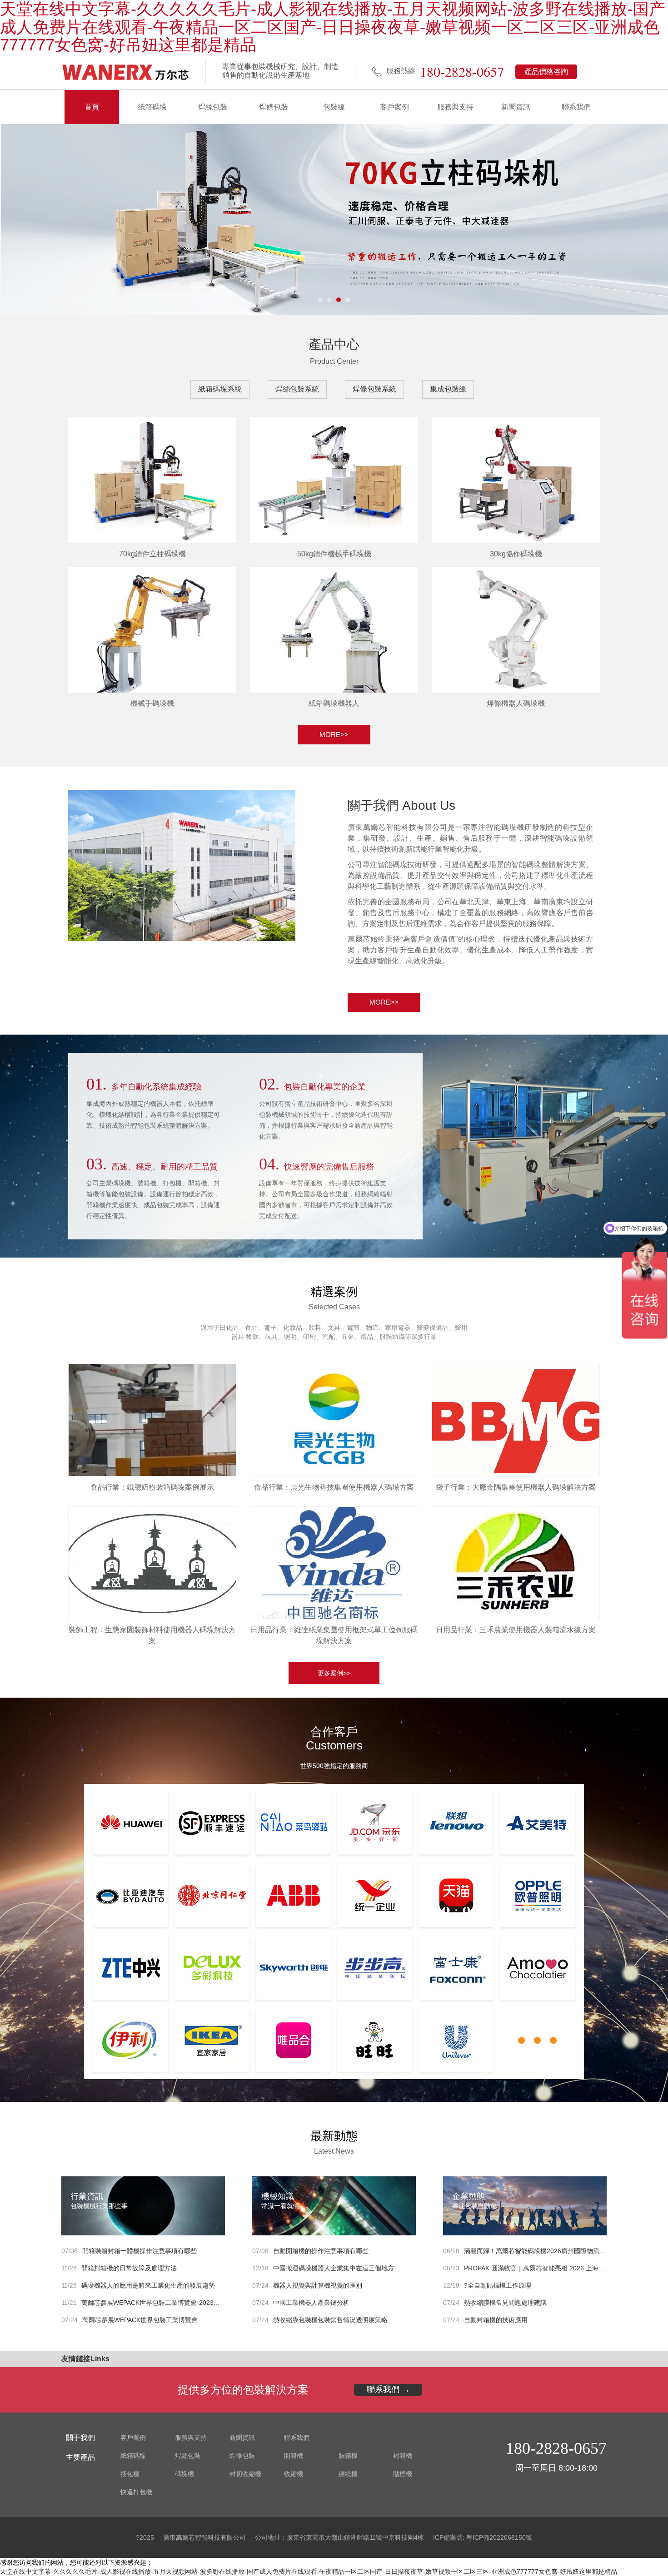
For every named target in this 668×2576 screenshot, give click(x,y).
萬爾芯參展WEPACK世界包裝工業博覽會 (140, 2320)
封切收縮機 (245, 2474)
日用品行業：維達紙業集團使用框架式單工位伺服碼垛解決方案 (334, 1635)
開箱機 (294, 2456)
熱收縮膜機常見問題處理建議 (505, 2303)
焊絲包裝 (213, 107)
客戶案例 (394, 107)
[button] (320, 300)
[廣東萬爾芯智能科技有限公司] (125, 72)
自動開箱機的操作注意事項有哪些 (321, 2251)
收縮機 (294, 2474)
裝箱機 (348, 2456)
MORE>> (334, 735)
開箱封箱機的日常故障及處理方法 (129, 2268)
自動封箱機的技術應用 (496, 2320)
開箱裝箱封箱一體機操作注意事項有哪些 (140, 2251)
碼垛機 (184, 2474)
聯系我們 (576, 107)
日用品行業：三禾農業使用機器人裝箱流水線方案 (516, 1630)
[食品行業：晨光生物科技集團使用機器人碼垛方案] (334, 1418)
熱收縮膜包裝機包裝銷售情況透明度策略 (330, 2320)
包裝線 (334, 107)
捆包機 (130, 2474)
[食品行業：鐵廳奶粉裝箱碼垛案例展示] (152, 1418)
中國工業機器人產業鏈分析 (311, 2303)
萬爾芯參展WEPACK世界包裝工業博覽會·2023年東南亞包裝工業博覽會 (182, 2303)
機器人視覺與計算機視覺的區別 (318, 2285)
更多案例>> (334, 1673)
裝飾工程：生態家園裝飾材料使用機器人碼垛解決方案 (152, 1635)
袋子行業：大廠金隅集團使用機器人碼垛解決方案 (516, 1487)
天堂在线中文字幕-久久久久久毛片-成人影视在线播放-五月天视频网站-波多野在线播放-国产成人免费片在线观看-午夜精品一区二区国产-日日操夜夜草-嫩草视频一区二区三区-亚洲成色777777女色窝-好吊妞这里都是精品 (309, 2571)
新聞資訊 (516, 107)
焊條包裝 (274, 107)
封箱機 (403, 2456)
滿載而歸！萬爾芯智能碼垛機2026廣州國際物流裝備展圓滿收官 (554, 2251)
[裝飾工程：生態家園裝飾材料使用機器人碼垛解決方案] (152, 1561)
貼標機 (403, 2474)
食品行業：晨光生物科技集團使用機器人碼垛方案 (334, 1487)
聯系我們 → (388, 2389)
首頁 (92, 107)
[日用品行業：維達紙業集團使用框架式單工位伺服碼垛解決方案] (334, 1561)
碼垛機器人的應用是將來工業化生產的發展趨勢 (148, 2285)
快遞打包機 (136, 2492)
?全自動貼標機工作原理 (498, 2285)
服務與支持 (455, 107)
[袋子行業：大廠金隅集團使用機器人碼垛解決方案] (516, 1418)
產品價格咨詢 (546, 72)
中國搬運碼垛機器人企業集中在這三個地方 (334, 2268)
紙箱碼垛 (152, 107)
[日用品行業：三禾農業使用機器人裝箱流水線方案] (516, 1561)
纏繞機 (348, 2474)
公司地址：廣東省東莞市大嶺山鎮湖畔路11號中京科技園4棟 (339, 2537)
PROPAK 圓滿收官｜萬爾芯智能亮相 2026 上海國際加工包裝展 (553, 2268)
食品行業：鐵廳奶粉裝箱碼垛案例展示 (152, 1487)
